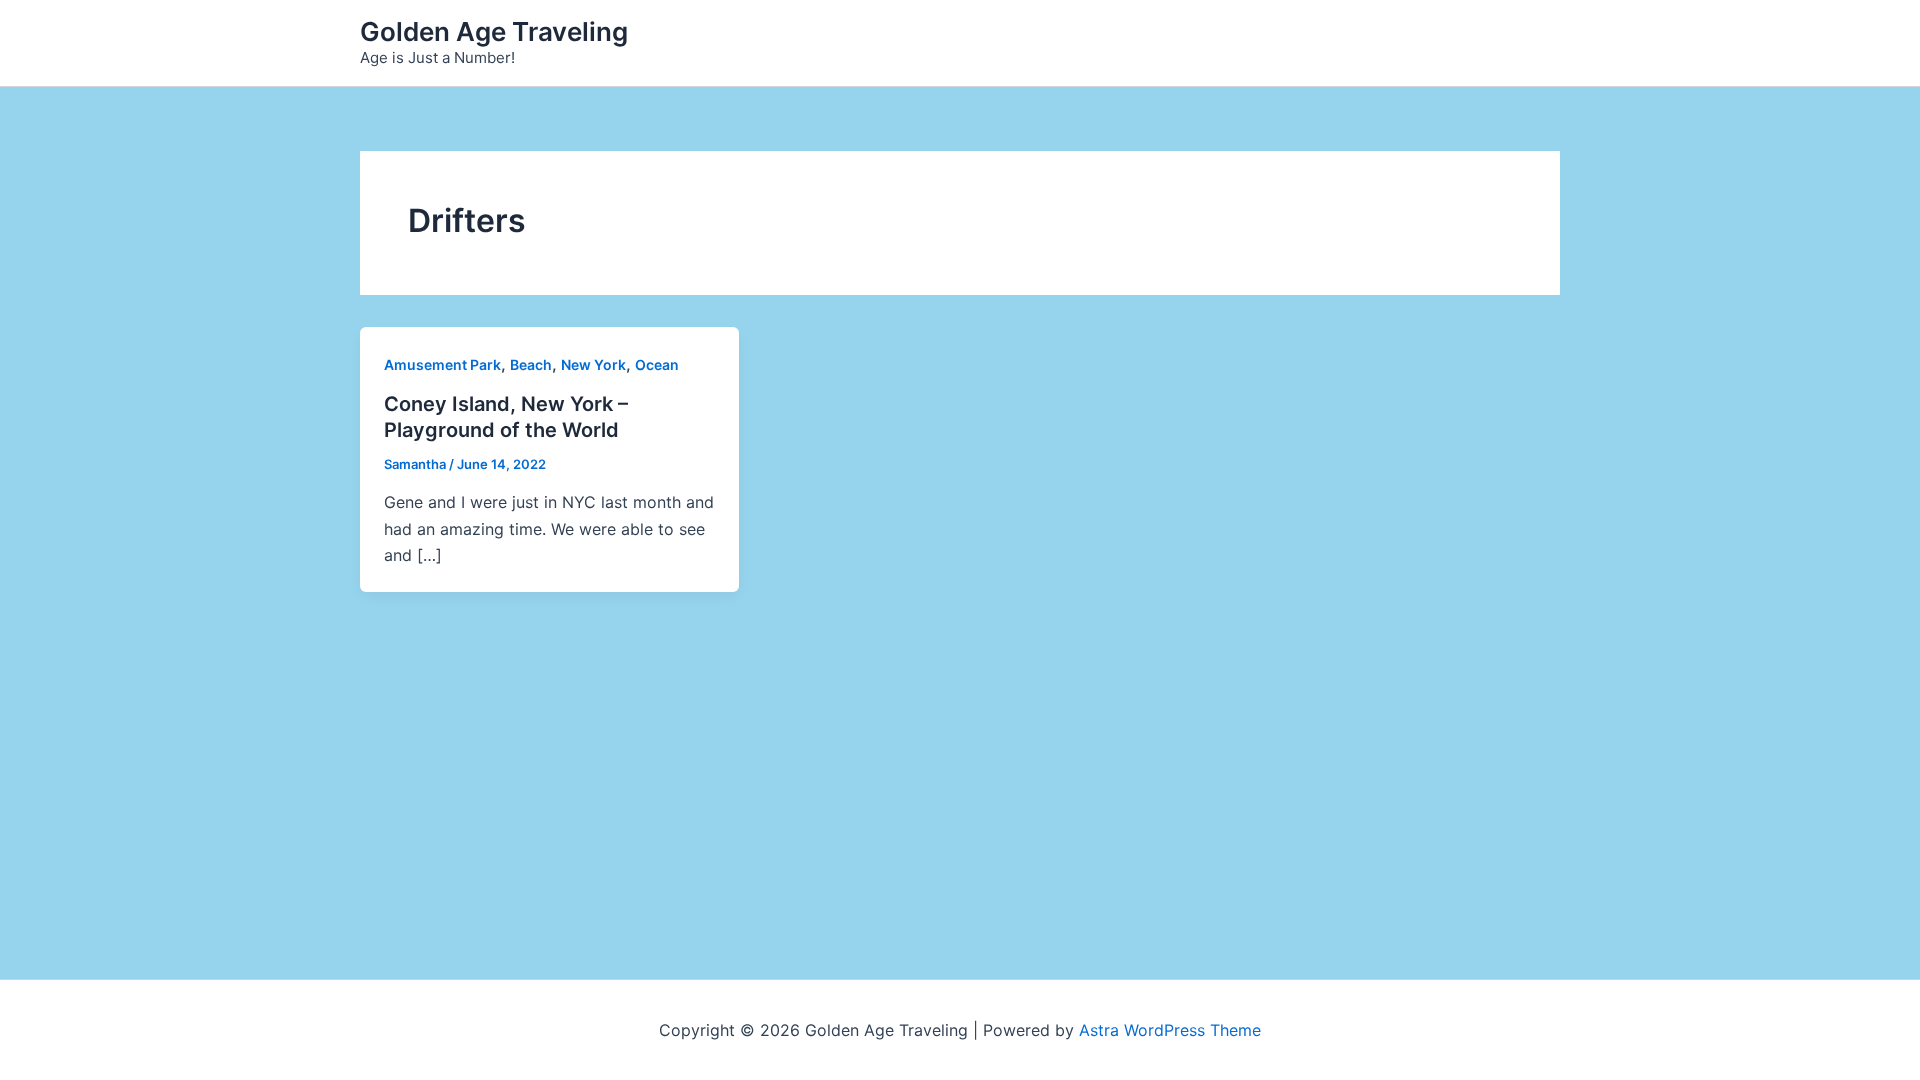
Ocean (657, 364)
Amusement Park (442, 364)
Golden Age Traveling (494, 31)
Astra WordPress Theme (1170, 1030)
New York (593, 364)
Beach (531, 364)
